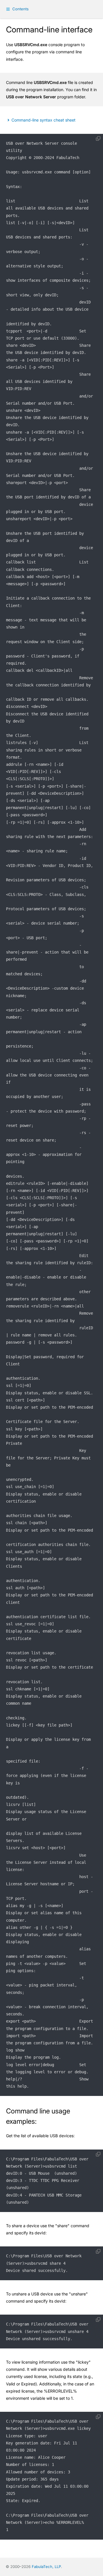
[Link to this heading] (41, 2122)
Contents (20, 9)
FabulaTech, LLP (46, 2567)
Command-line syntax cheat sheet (43, 120)
